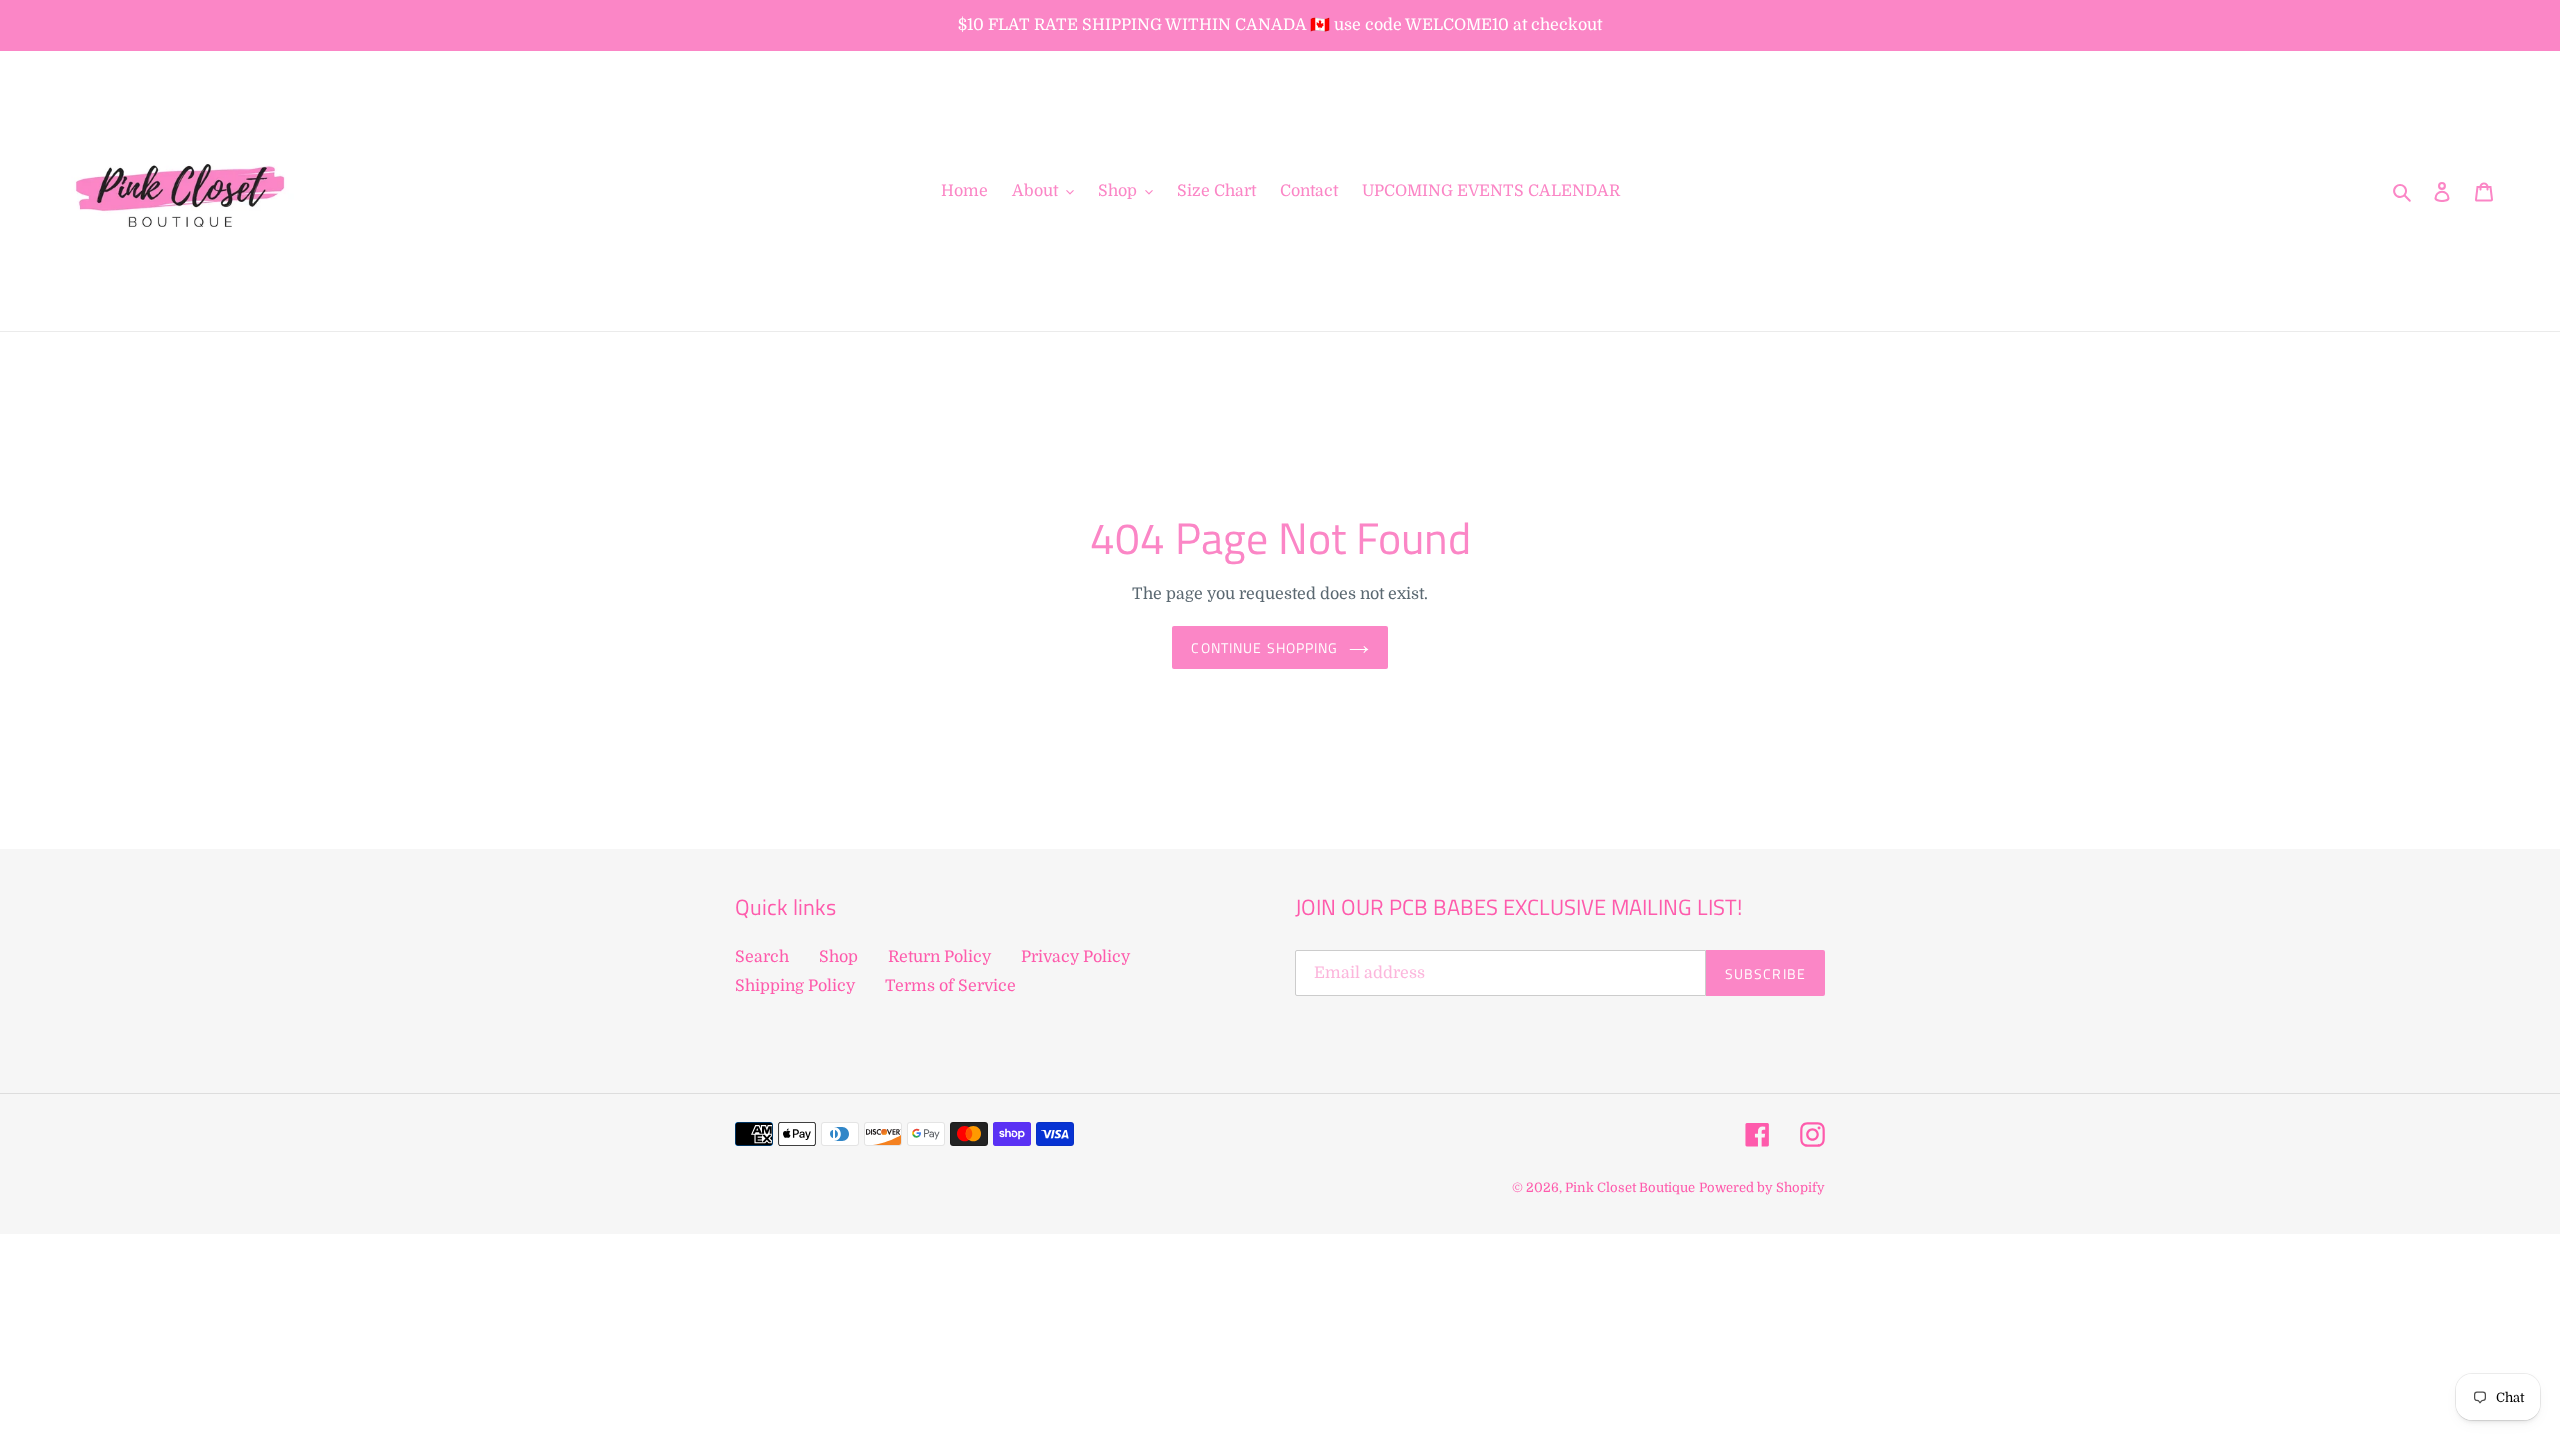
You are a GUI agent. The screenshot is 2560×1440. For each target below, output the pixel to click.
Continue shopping (1264, 647)
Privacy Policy (1075, 957)
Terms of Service (950, 986)
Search (762, 957)
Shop (838, 957)
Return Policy (939, 957)
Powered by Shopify (1762, 1187)
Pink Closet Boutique (1630, 1187)
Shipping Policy (795, 986)
